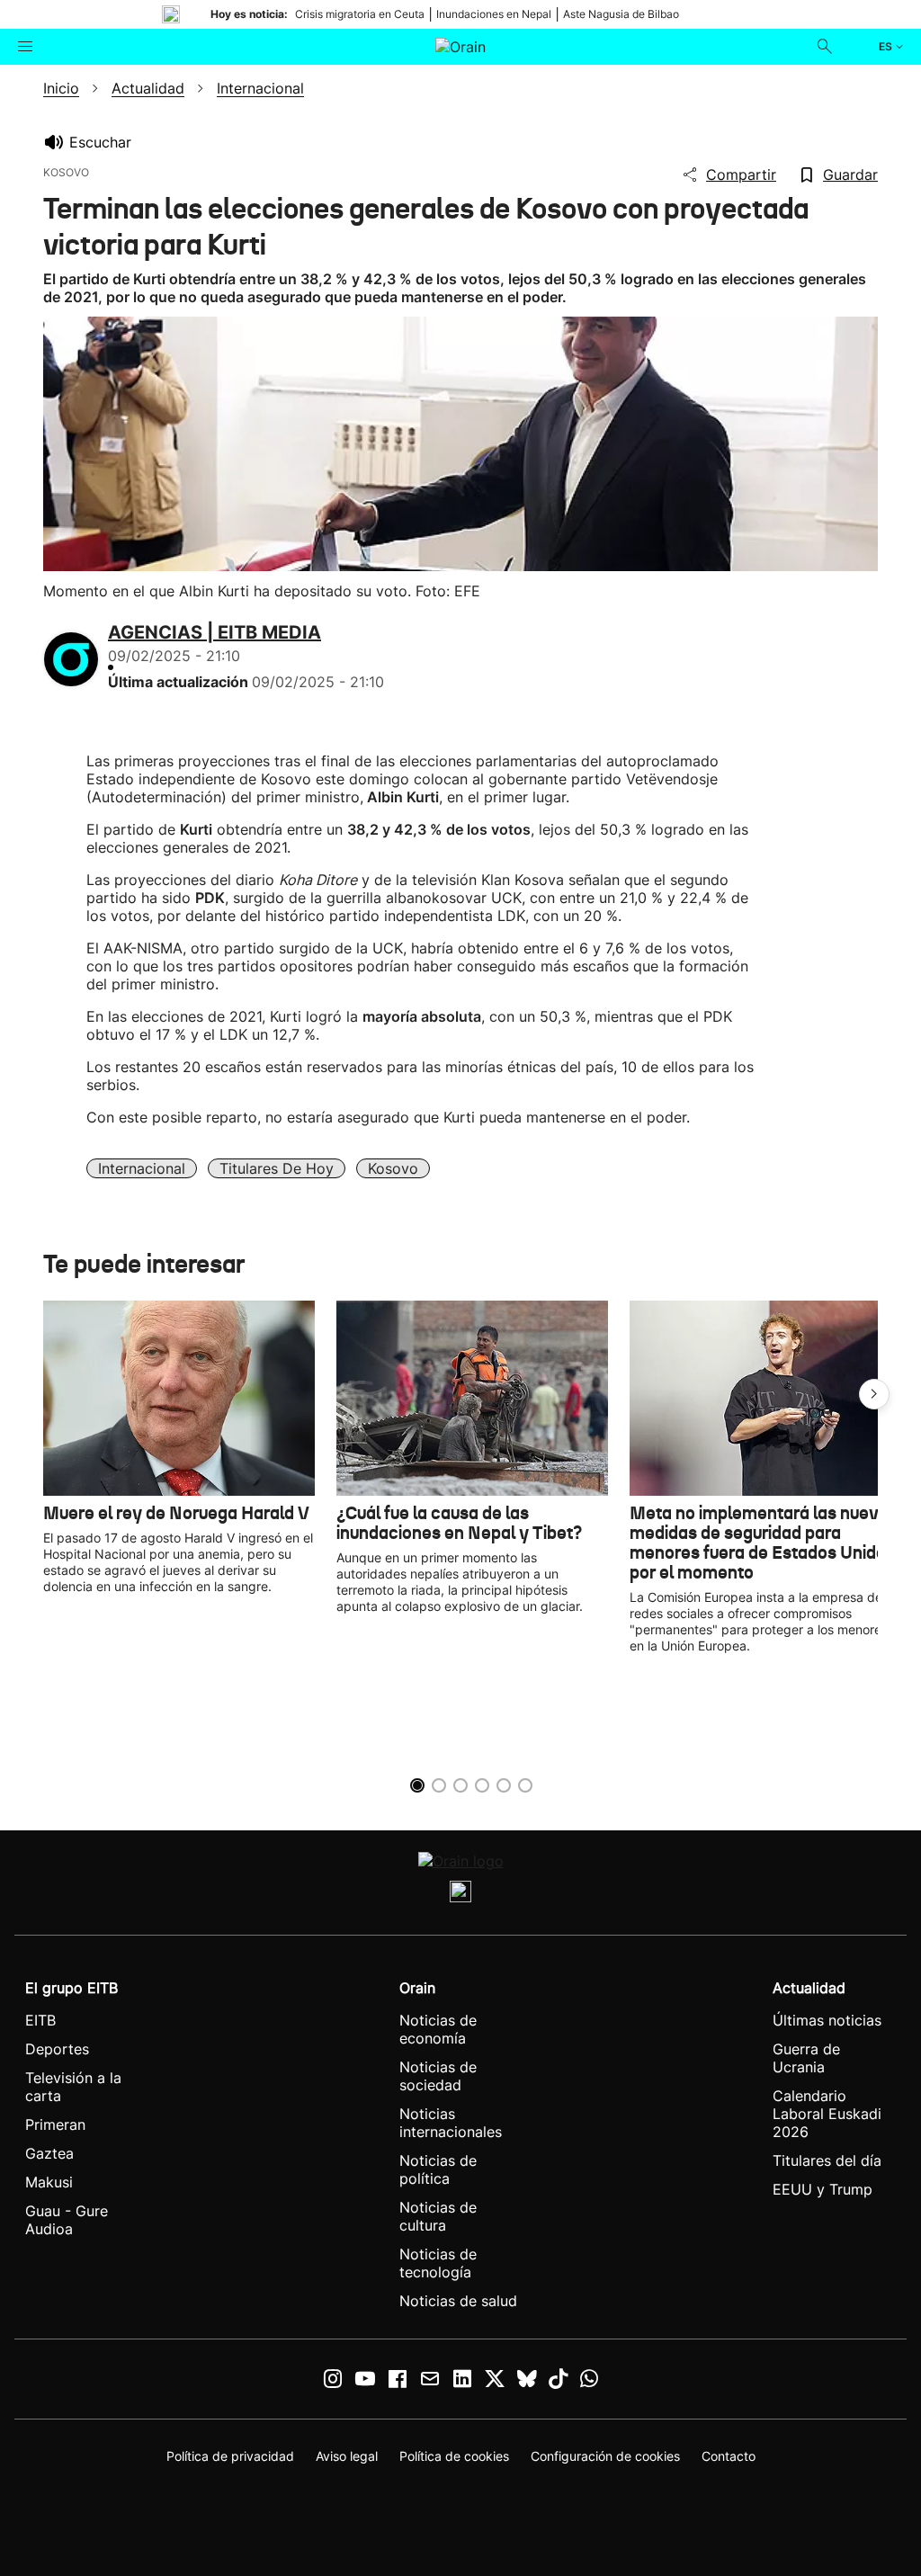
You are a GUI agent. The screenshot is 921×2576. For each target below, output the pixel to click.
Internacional (142, 1168)
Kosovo (393, 1168)
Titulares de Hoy (277, 1168)
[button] (874, 1394)
